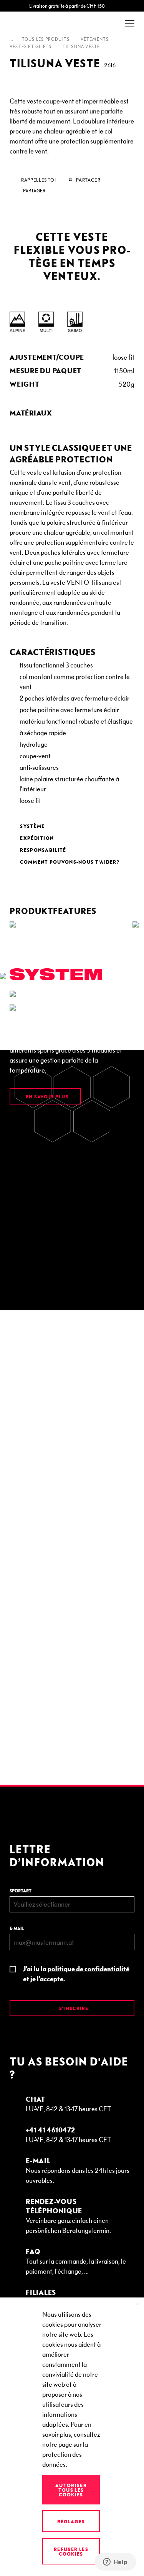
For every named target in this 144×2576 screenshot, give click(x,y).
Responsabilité (43, 850)
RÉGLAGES (71, 2521)
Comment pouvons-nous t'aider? (70, 862)
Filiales (41, 2292)
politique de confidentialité (89, 1968)
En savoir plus (46, 1096)
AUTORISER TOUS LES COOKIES (71, 2490)
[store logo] (31, 24)
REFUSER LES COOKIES (71, 2551)
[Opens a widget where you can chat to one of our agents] (115, 2563)
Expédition (37, 838)
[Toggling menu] (130, 24)
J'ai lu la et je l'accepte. (76, 1973)
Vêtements (95, 39)
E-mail (17, 1928)
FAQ (33, 2251)
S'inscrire (73, 2008)
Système (32, 826)
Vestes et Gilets (31, 47)
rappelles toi (38, 180)
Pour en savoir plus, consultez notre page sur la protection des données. (71, 2444)
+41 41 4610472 (50, 2130)
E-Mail (38, 2160)
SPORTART (21, 1891)
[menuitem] (72, 413)
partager (34, 191)
